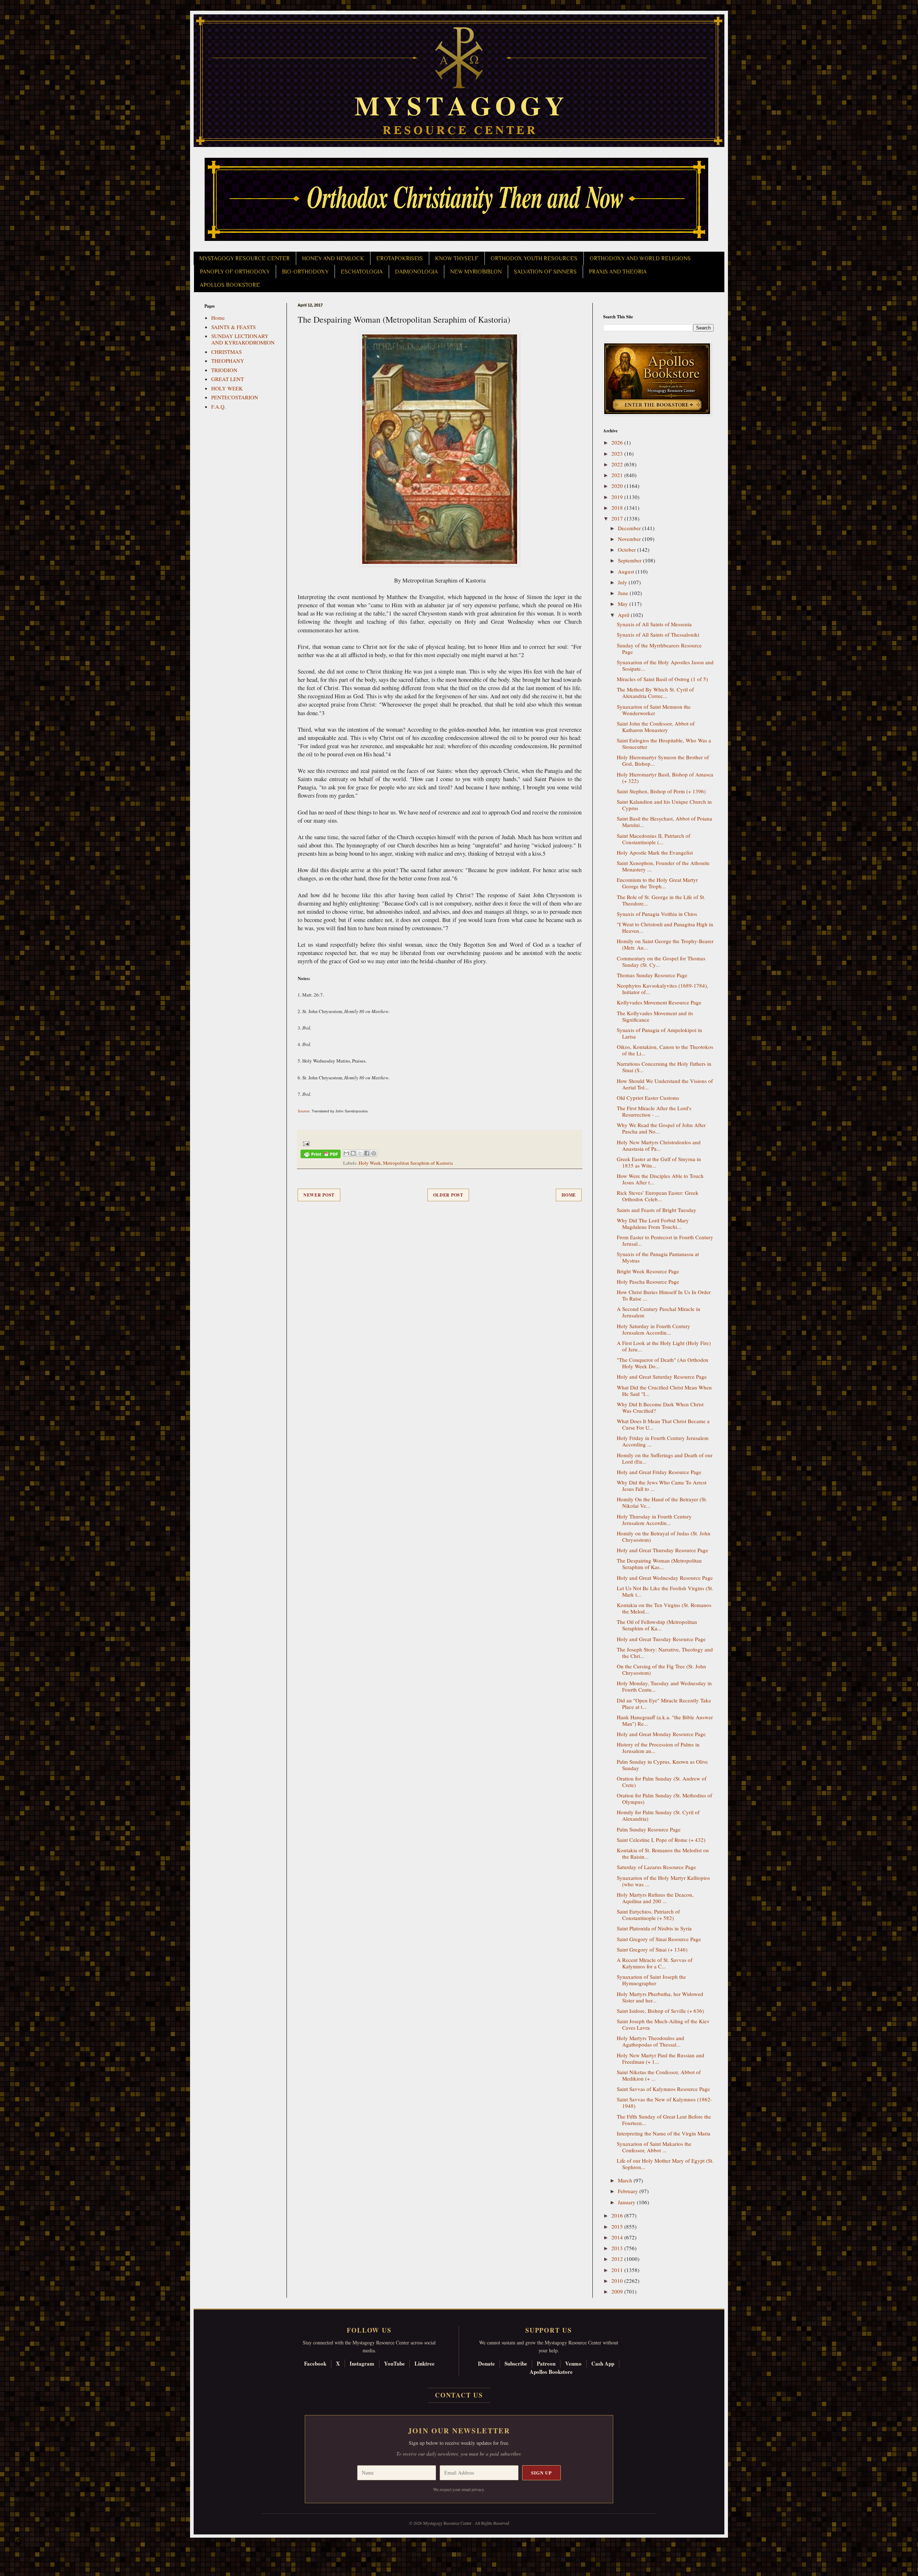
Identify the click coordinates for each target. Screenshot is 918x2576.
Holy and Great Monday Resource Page (661, 1734)
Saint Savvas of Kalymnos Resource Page (663, 2089)
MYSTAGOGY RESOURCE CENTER (245, 258)
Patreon (546, 2363)
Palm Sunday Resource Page (649, 1829)
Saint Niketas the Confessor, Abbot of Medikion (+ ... (659, 2075)
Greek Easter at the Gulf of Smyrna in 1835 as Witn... (659, 1162)
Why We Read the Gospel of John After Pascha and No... (661, 1128)
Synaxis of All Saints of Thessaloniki (658, 635)
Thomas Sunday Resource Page (652, 975)
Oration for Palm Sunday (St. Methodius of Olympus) (664, 1798)
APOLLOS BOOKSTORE (230, 285)
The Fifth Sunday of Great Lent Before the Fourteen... (664, 2120)
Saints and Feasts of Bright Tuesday (657, 1210)
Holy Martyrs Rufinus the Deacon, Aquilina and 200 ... (655, 1898)
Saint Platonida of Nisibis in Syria (654, 1928)
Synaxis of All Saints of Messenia (654, 624)
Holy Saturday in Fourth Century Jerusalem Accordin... (654, 1329)
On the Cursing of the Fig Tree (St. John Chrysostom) (661, 1669)
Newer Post (319, 1195)
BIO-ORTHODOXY (305, 272)
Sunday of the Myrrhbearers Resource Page (659, 648)
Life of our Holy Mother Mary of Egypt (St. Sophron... (665, 2164)
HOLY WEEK (227, 388)
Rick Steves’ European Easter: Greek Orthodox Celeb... (658, 1196)
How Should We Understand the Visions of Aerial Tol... (665, 1084)
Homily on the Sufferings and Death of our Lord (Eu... (665, 1458)
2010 (618, 2281)
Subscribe (516, 2363)
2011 (618, 2270)
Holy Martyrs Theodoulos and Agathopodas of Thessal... (650, 2041)
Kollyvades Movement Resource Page (659, 1002)
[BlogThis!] (353, 1153)
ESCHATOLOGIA (362, 272)
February (629, 2191)
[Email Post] (305, 1143)
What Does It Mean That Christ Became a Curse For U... (663, 1424)
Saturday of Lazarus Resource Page (656, 1867)
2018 (618, 508)
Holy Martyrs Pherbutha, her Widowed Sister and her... (660, 1997)
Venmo (573, 2363)
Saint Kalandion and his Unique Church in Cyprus (664, 805)
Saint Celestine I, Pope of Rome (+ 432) (661, 1840)
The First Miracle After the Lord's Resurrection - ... (654, 1111)
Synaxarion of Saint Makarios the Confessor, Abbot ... (654, 2147)
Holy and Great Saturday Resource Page (662, 1377)
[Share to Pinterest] (374, 1153)
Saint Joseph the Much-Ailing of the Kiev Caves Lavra (663, 2024)
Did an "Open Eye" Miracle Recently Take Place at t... (664, 1703)
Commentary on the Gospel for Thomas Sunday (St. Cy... (661, 961)
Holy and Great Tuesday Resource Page (661, 1639)
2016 (618, 2215)
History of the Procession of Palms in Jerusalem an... (658, 1748)
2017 (618, 518)
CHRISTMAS (226, 352)
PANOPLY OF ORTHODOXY (235, 272)
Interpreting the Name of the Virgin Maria (664, 2133)
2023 (618, 453)
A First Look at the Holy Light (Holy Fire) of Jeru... (664, 1346)
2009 (618, 2291)
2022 (618, 464)
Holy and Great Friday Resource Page (659, 1472)
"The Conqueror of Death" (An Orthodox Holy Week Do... (663, 1363)
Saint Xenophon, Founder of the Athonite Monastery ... (663, 866)
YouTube (394, 2363)
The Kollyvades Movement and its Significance (655, 1016)
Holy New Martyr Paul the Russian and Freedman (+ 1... (661, 2058)
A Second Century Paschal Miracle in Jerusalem (659, 1312)
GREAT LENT (228, 379)
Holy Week (370, 1163)
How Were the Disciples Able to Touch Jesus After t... (660, 1179)
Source (304, 1111)
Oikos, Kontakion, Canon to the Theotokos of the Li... (665, 1050)
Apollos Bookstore (551, 2372)
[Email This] (346, 1153)
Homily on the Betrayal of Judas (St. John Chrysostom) (664, 1536)
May (624, 604)
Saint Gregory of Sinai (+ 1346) (652, 1949)
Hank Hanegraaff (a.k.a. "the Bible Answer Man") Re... (665, 1720)
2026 (618, 442)
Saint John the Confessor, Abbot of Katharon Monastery (656, 727)
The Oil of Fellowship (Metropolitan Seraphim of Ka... (657, 1625)
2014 (618, 2237)
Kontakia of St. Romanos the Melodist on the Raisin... (663, 1853)
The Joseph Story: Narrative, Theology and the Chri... (665, 1653)
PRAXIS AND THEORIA (618, 272)
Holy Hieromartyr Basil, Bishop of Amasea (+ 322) (665, 778)
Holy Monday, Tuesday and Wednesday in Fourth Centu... (664, 1686)
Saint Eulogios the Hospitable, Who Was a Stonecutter (664, 743)
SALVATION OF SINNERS (545, 272)
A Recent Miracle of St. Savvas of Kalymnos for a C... (655, 1963)
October (628, 550)
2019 (618, 497)
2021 (618, 475)
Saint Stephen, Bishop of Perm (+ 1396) (661, 791)
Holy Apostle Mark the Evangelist (655, 852)
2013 (618, 2248)
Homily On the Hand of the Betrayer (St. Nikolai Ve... (662, 1502)
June (624, 593)
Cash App (603, 2363)
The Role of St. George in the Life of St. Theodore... (661, 900)
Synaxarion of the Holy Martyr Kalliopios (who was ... (663, 1881)
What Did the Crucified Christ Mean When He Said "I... (664, 1391)
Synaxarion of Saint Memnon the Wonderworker (654, 710)
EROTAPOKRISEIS (399, 258)
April (624, 615)
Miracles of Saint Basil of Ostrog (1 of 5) (662, 679)
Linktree (425, 2363)
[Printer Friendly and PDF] (321, 1155)
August (627, 571)
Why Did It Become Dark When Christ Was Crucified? (660, 1407)
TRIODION (224, 370)
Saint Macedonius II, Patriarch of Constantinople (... (654, 839)
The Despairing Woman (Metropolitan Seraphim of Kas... (659, 1564)
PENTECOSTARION (235, 397)
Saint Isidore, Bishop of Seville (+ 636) (660, 2011)
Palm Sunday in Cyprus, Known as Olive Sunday (662, 1765)
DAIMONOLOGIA (416, 272)
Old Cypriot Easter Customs (648, 1098)
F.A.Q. (219, 407)
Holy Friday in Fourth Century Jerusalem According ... (663, 1441)
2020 (618, 486)
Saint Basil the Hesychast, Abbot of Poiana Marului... (664, 822)
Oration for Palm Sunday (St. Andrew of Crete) (662, 1782)
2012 (618, 2259)
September (630, 560)
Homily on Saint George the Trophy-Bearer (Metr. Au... (665, 944)
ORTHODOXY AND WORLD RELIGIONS (640, 258)
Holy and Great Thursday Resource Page (663, 1550)
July (623, 582)
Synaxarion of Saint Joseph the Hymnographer (651, 1980)
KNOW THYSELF (457, 258)
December (630, 528)
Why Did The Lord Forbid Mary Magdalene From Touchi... (653, 1223)
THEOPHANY (228, 361)
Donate (486, 2363)
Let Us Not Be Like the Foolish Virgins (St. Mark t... (665, 1591)
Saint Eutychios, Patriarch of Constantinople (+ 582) (648, 1915)
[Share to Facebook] (367, 1153)
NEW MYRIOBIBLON (476, 272)
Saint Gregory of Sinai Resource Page (659, 1939)
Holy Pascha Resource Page (648, 1282)
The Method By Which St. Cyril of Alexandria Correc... (655, 693)
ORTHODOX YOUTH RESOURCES (534, 258)
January (627, 2202)
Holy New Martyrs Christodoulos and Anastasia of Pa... (659, 1145)
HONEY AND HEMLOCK (333, 258)
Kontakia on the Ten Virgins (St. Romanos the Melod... (664, 1608)
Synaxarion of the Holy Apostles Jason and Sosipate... (665, 665)
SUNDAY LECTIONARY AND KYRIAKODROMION (243, 339)
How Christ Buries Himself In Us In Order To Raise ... (664, 1295)
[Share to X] (360, 1153)
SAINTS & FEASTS (233, 327)
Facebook (315, 2363)
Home (569, 1195)
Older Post (448, 1195)
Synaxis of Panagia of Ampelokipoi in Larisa (659, 1033)
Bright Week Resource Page (648, 1271)
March (626, 2180)
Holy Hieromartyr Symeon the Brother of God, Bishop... (663, 760)
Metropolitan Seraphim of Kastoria (418, 1163)
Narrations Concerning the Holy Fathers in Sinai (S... (664, 1067)
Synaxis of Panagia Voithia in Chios (657, 914)
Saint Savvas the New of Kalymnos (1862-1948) (664, 2102)
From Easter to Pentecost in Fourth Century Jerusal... (665, 1240)
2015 (618, 2226)
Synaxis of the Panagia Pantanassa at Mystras (658, 1257)
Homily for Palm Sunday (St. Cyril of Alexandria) (658, 1815)
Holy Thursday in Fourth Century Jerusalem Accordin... (654, 1520)
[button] (18, 2544)
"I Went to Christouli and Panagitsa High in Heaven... (665, 927)
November (630, 539)
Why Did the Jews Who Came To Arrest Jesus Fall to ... (662, 1486)
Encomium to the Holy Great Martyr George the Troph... (657, 883)
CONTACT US (459, 2395)
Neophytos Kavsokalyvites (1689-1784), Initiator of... (663, 989)
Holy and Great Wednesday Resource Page (665, 1578)
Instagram (362, 2363)
